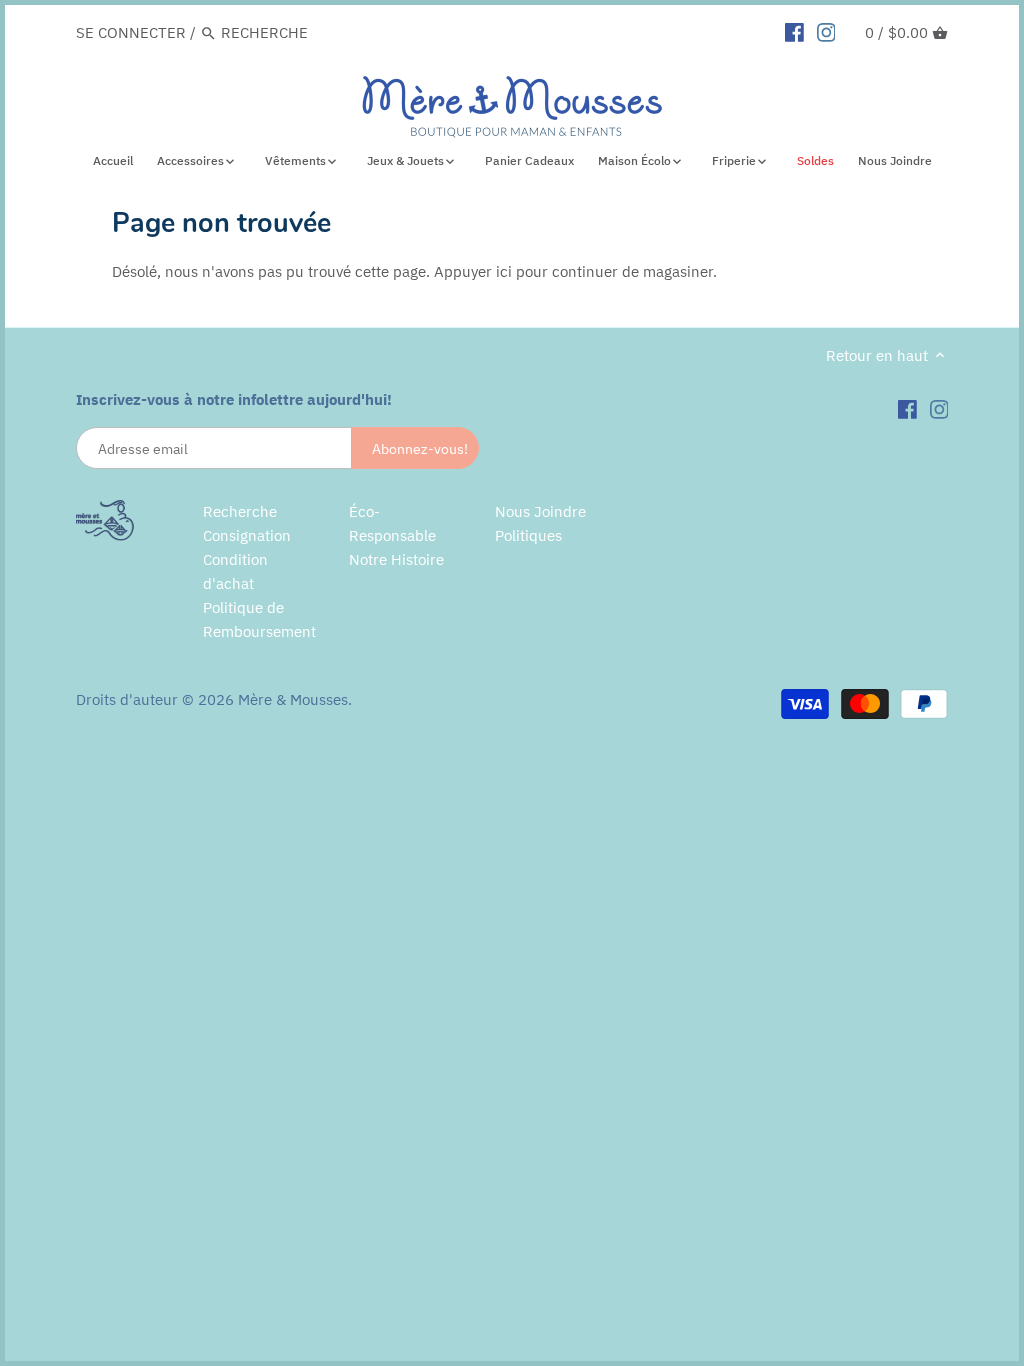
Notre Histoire (396, 559)
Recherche (240, 511)
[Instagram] (826, 32)
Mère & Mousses (293, 699)
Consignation (247, 535)
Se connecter (131, 32)
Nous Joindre (540, 511)
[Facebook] (794, 32)
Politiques (528, 535)
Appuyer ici (473, 271)
